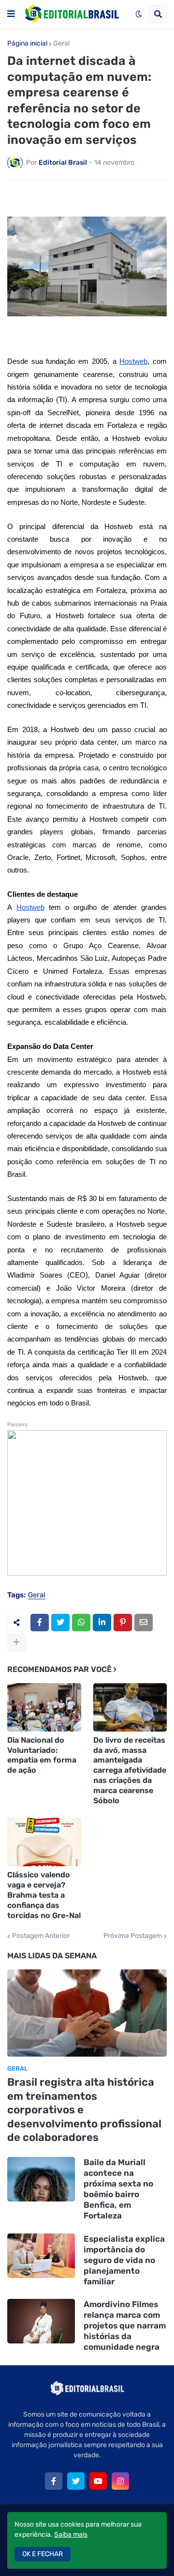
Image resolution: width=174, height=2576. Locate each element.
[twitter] (76, 2481)
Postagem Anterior (41, 1936)
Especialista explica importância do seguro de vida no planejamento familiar (124, 2260)
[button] (11, 14)
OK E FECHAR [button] (43, 2554)
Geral (61, 44)
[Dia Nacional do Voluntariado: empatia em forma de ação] (44, 1707)
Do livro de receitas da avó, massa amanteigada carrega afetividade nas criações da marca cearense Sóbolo (130, 1770)
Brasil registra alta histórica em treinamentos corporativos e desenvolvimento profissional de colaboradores (84, 2110)
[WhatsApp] (81, 1623)
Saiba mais (71, 2535)
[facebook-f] (54, 2481)
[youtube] (98, 2481)
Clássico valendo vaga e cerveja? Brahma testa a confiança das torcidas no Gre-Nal (44, 1895)
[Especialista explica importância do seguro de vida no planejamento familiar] (41, 2256)
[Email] (144, 1623)
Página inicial (27, 44)
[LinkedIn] (102, 1623)
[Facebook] (40, 1623)
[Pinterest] (123, 1623)
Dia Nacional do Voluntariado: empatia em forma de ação (42, 1755)
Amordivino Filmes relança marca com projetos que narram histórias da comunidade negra (125, 2326)
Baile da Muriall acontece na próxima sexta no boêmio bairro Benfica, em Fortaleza (118, 2189)
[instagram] (120, 2481)
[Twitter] (60, 1623)
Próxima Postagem (133, 1936)
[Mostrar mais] (16, 1642)
